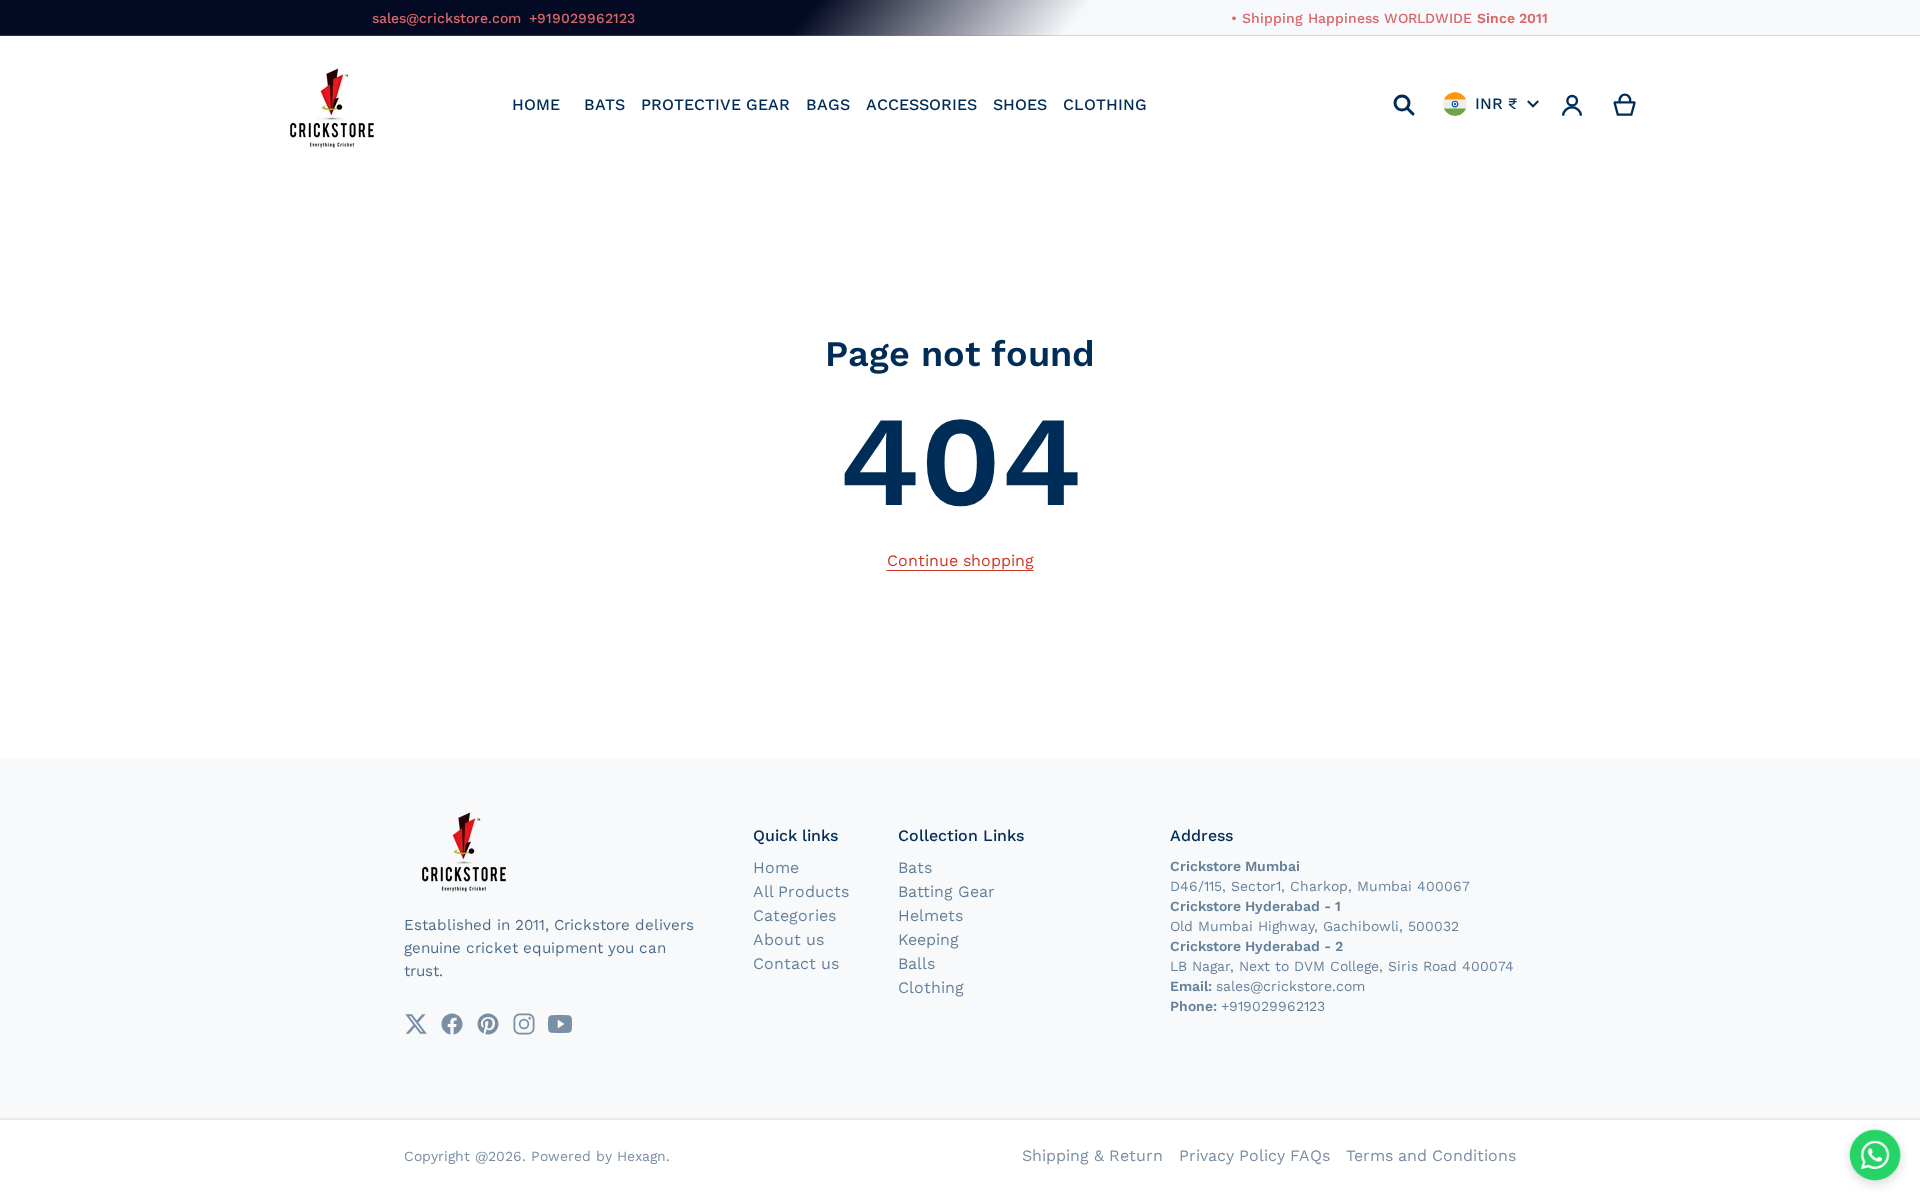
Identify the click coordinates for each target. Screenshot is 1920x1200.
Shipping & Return (1092, 1155)
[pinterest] (488, 1024)
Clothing (931, 987)
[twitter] (416, 1024)
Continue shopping (960, 560)
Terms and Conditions (1431, 1155)
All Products (801, 891)
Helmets (930, 915)
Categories (794, 915)
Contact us (796, 963)
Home (776, 867)
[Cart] (1625, 105)
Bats (915, 867)
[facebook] (452, 1024)
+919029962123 (582, 18)
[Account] (1572, 105)
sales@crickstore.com (446, 18)
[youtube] (560, 1024)
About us (788, 939)
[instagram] (524, 1024)
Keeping (928, 939)
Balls (916, 963)
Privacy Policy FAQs (1254, 1155)
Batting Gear (946, 891)
